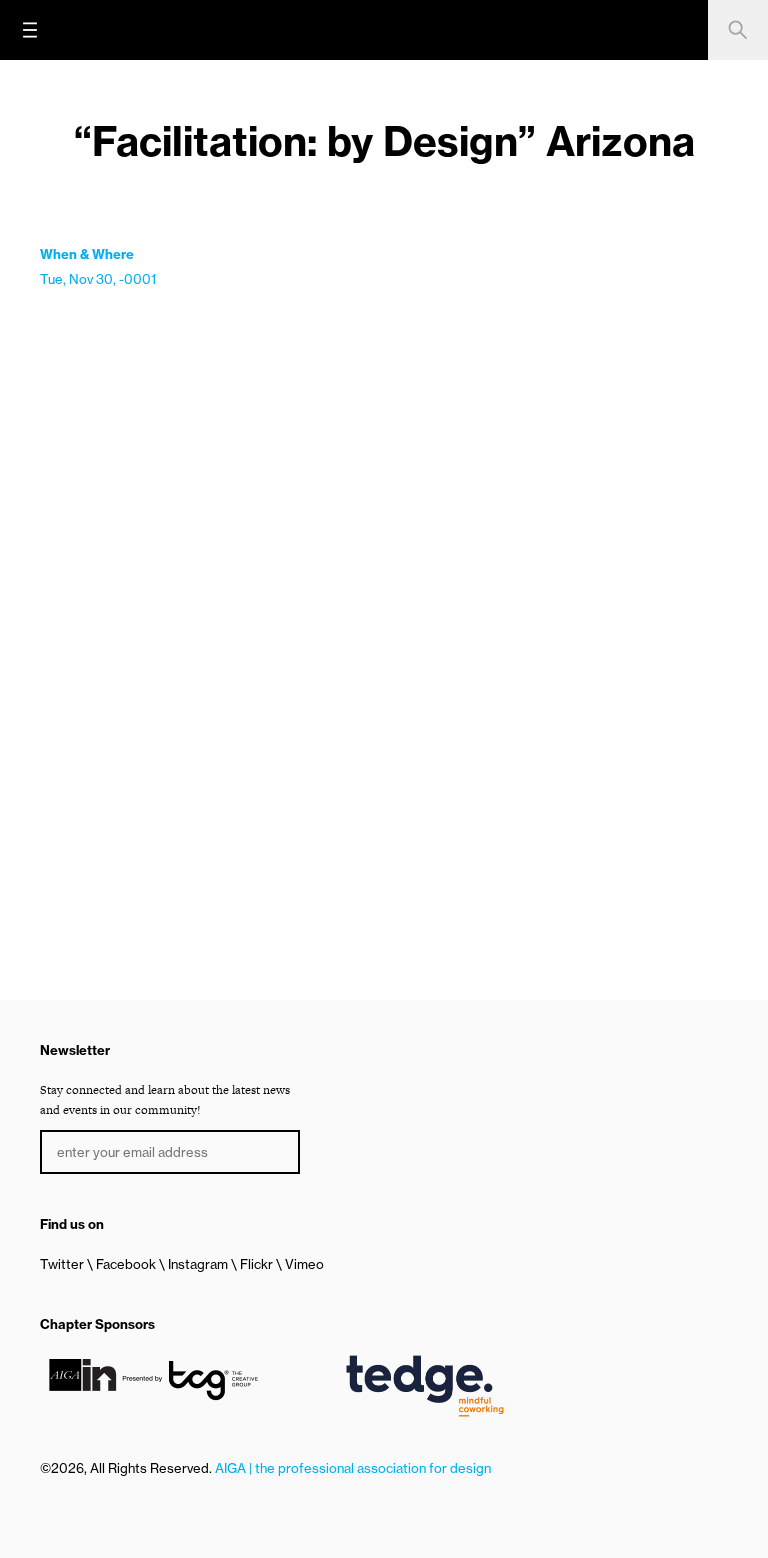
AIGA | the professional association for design (353, 1468)
